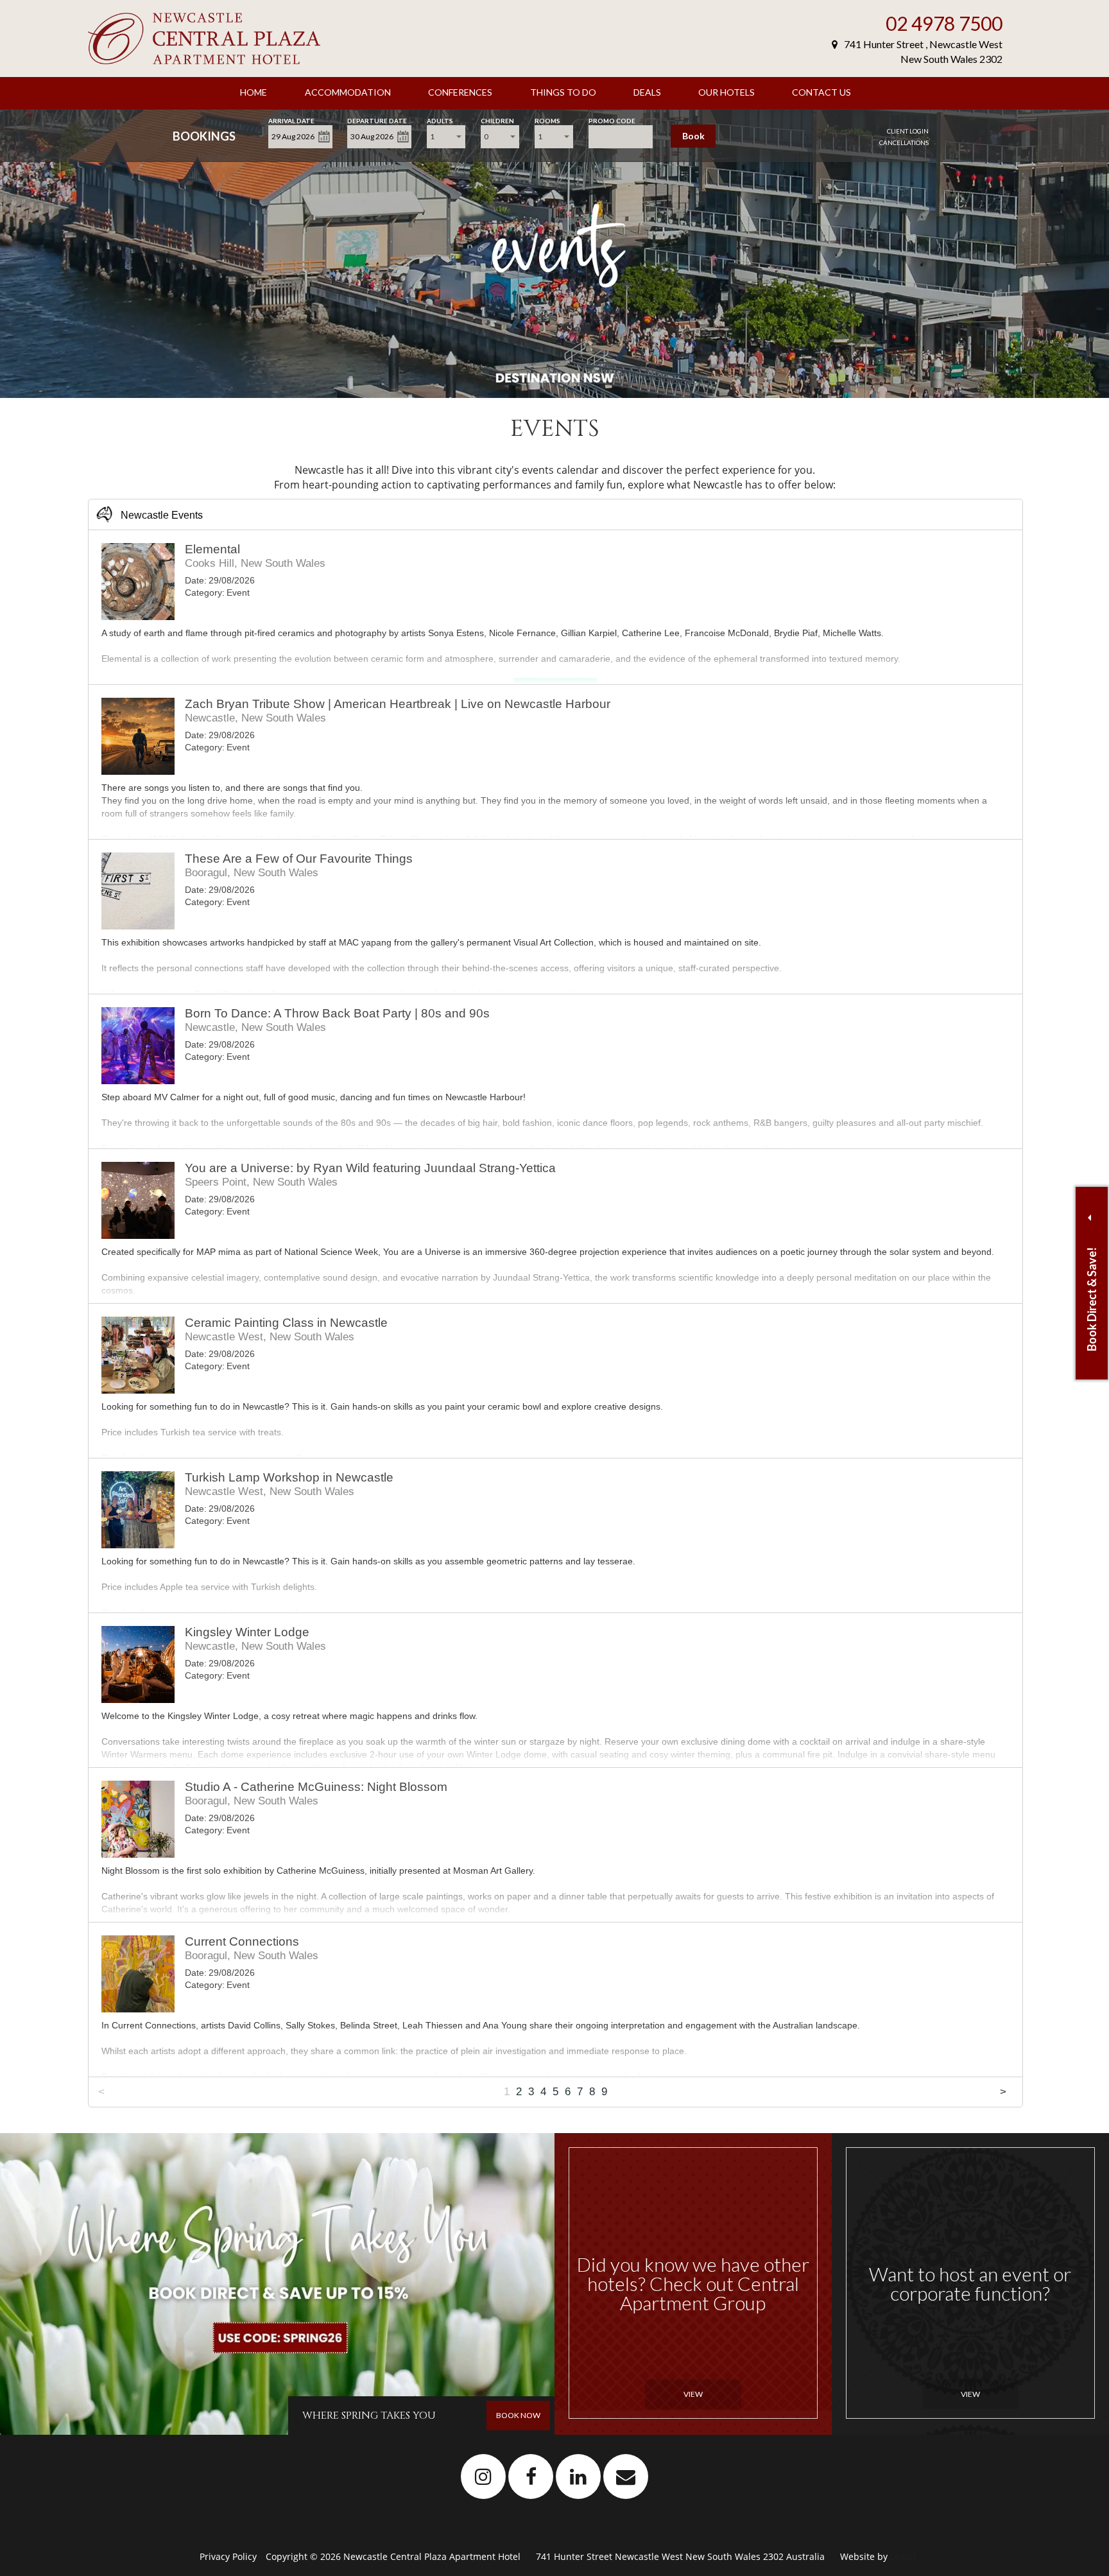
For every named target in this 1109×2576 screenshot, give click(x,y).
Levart (903, 2556)
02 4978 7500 (944, 23)
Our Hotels (726, 92)
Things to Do (563, 92)
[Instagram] (484, 2476)
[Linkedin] (579, 2476)
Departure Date (377, 120)
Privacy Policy (229, 2556)
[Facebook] (531, 2476)
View (693, 2394)
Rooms (547, 120)
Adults (440, 120)
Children (497, 120)
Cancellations (904, 143)
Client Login (908, 131)
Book (693, 136)
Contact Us (821, 92)
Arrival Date (291, 120)
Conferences (460, 92)
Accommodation (348, 92)
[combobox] (446, 137)
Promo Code (612, 120)
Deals (647, 92)
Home (254, 92)
